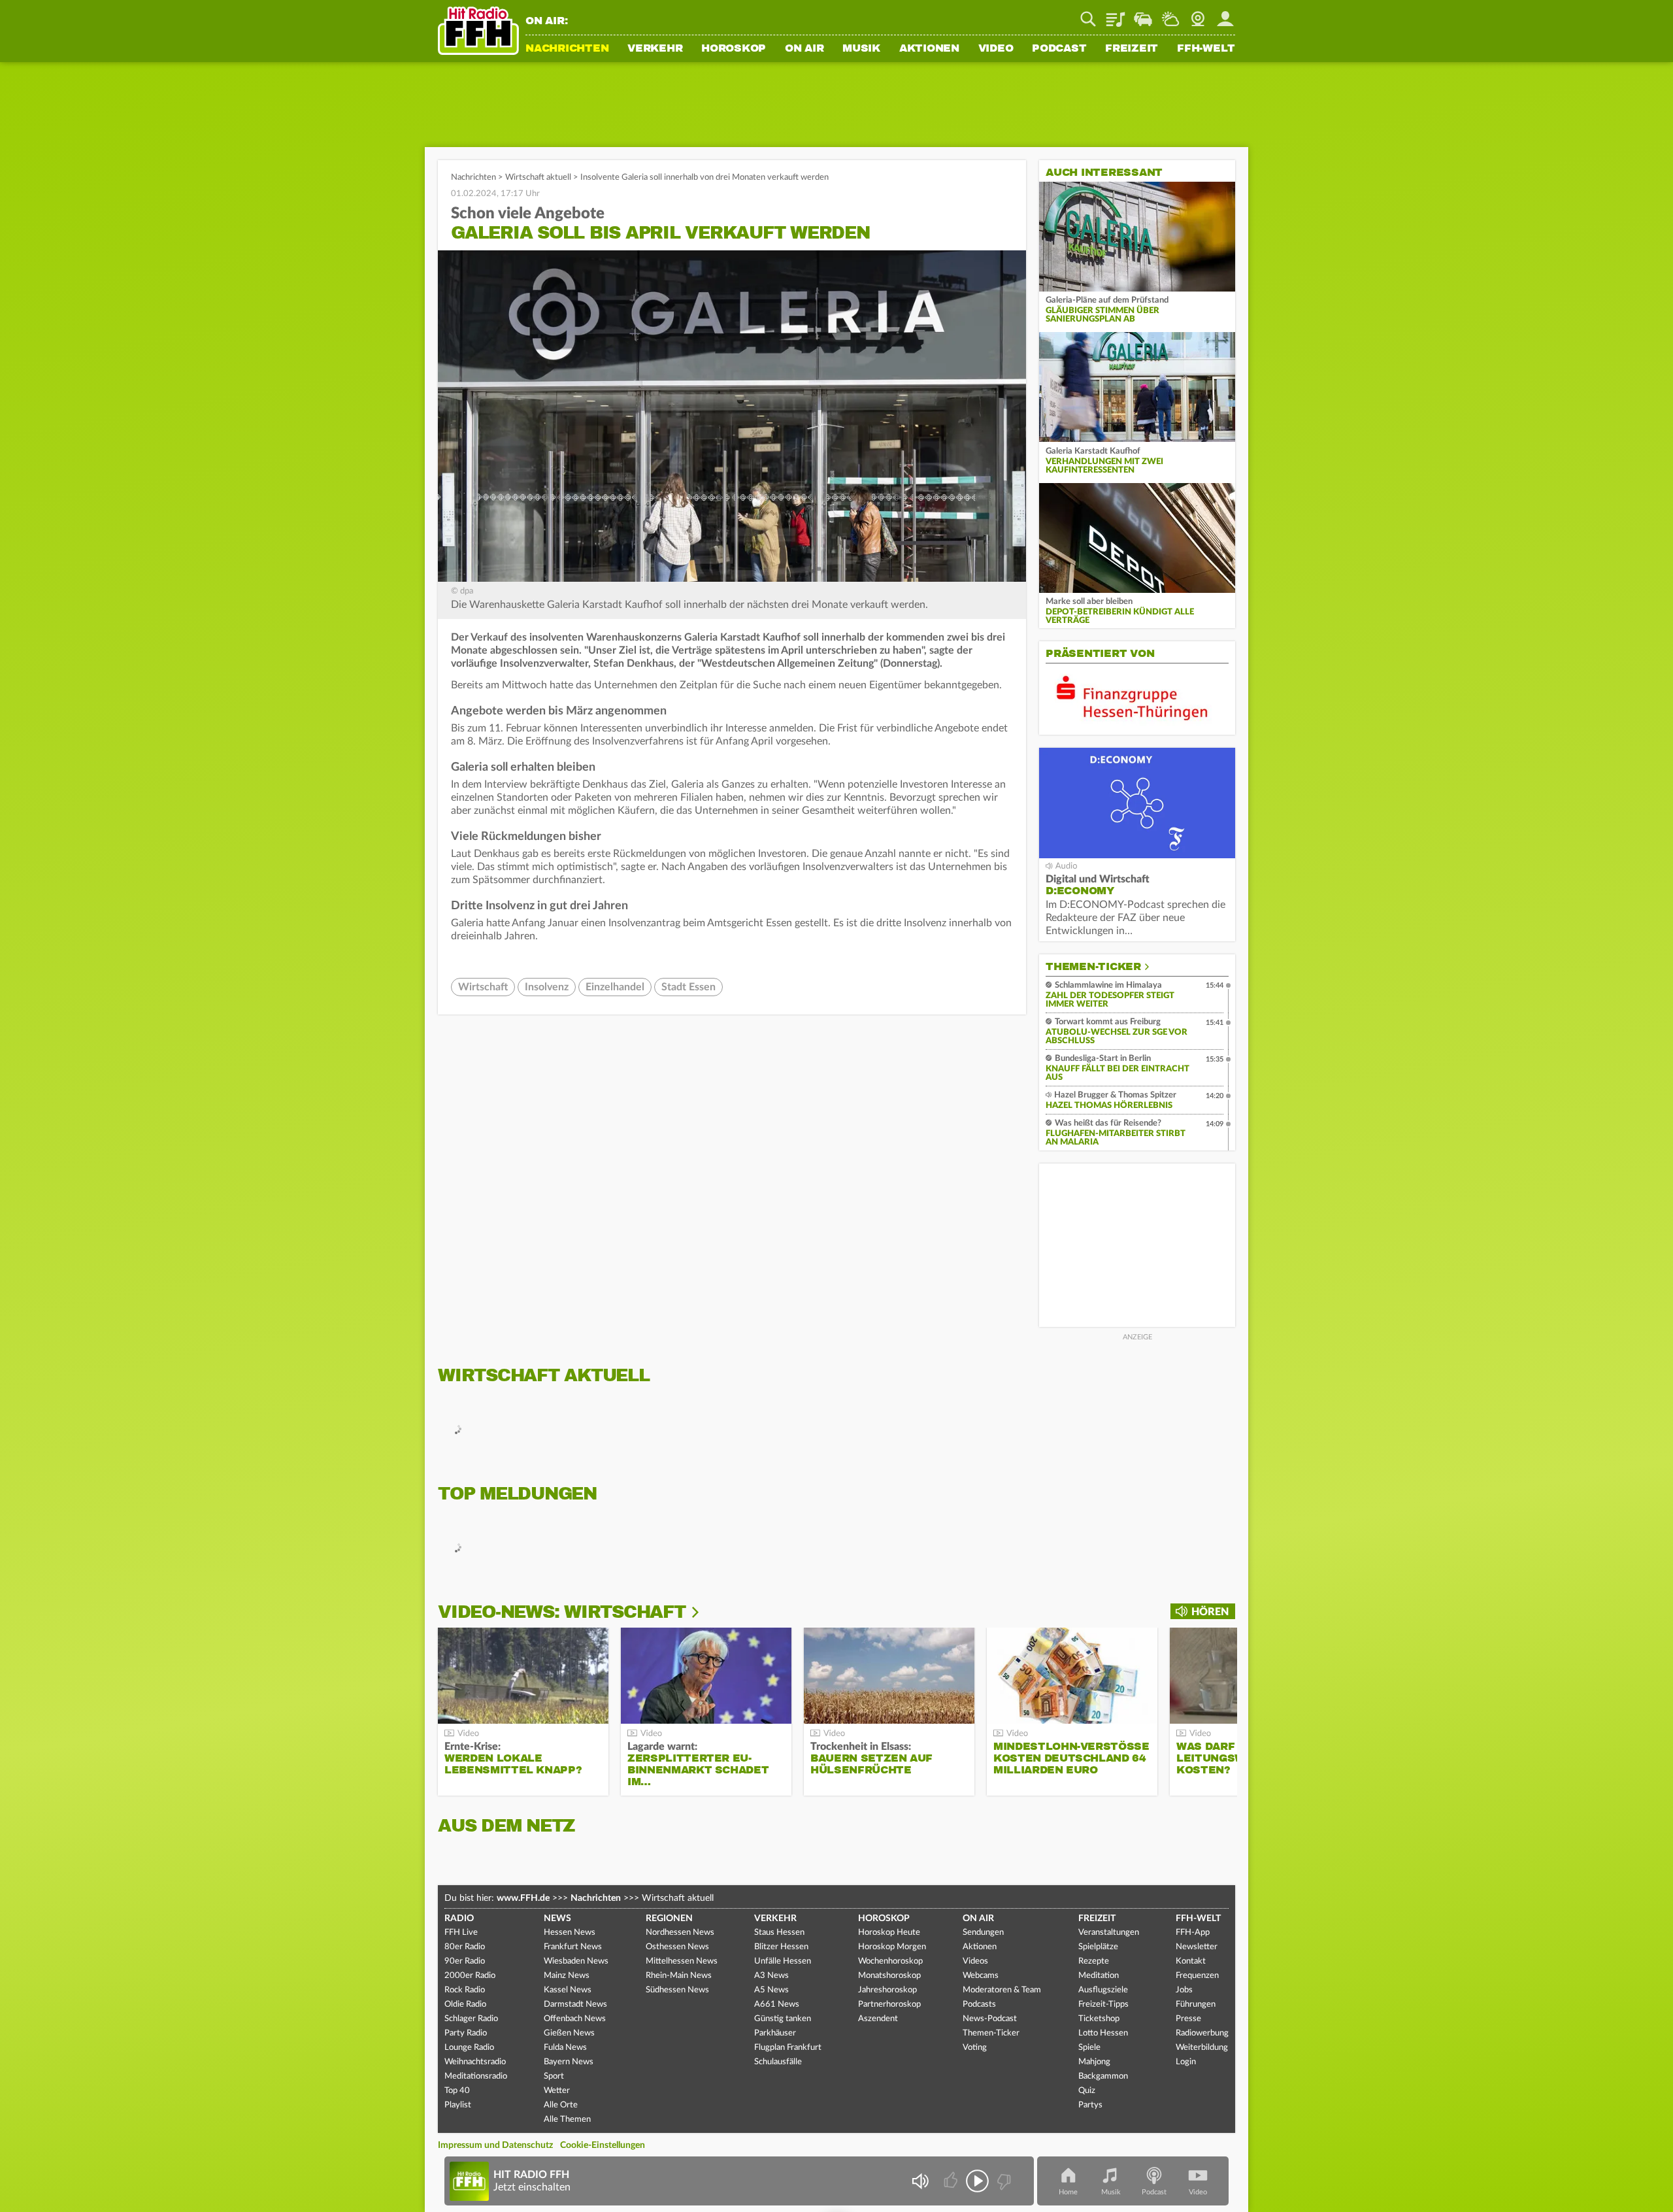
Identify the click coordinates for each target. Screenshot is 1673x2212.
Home (1068, 2192)
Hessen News (570, 1933)
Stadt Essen (688, 987)
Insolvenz (547, 987)
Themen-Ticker (1093, 967)
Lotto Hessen (1103, 2033)
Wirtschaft (483, 987)
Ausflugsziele (1103, 1990)
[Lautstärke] (920, 2181)
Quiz (1087, 2091)
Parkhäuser (775, 2033)
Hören (1210, 1612)
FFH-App (1193, 1933)
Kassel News (568, 1990)
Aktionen (929, 49)
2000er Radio (470, 1976)
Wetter (1170, 14)
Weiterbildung (1202, 2048)
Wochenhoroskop (890, 1961)
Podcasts (979, 2004)
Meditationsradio (476, 2076)
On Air (804, 49)
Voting (975, 2048)
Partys (1090, 2105)
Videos (975, 1961)
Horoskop (734, 49)
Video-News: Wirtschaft (562, 1612)
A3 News (771, 1976)
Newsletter (1197, 1947)
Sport (554, 2076)
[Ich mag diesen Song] (952, 2181)
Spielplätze (1098, 1947)
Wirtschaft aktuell (538, 177)
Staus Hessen (779, 1933)
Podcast (1059, 49)
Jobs (1184, 1990)
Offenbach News (575, 2019)
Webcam (1198, 14)
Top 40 (457, 2091)
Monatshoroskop (889, 1976)
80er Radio (465, 1947)
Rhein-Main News (679, 1976)
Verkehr (655, 49)
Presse (1188, 2019)
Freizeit (1132, 49)
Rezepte (1094, 1961)
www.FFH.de (523, 1898)
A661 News (777, 2004)
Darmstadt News (575, 2004)
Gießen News (569, 2033)
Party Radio (466, 2033)
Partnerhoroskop (889, 2004)
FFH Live (461, 1933)
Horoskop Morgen (892, 1947)
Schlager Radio (471, 2019)
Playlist (1116, 14)
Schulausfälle (778, 2062)
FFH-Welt (1206, 49)
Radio (459, 1919)
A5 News (771, 1990)
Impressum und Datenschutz (495, 2145)
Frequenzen (1197, 1976)
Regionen (669, 1919)
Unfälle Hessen (783, 1961)
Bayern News (569, 2062)
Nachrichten (567, 49)
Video (996, 49)
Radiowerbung (1202, 2033)
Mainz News (567, 1976)
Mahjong (1094, 2062)
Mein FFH (1225, 14)
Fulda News (565, 2048)
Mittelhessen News (682, 1961)
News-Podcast (990, 2019)
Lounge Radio (469, 2048)
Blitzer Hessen (781, 1947)
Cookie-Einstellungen (603, 2145)
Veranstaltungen (1109, 1933)
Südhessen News (677, 1990)
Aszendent (878, 2019)
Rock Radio (465, 1990)
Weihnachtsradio (475, 2062)
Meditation (1099, 1976)
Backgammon (1103, 2076)
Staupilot (1143, 14)
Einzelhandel (615, 987)
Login (1186, 2062)
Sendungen (983, 1933)
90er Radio (465, 1961)
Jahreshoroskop (887, 1990)
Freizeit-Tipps (1103, 2004)
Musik (861, 49)
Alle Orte (561, 2105)
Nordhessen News (680, 1933)
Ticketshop (1099, 2019)
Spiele (1089, 2048)
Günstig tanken (783, 2019)
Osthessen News (677, 1947)
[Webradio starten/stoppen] (977, 2181)
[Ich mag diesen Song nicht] (1003, 2181)
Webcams (981, 1976)
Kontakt (1191, 1961)
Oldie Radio (465, 2004)
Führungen (1196, 2004)
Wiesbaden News (576, 1961)
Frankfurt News (573, 1947)
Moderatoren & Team (1002, 1990)
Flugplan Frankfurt (788, 2048)
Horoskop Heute (889, 1933)
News (557, 1919)
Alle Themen (567, 2120)
